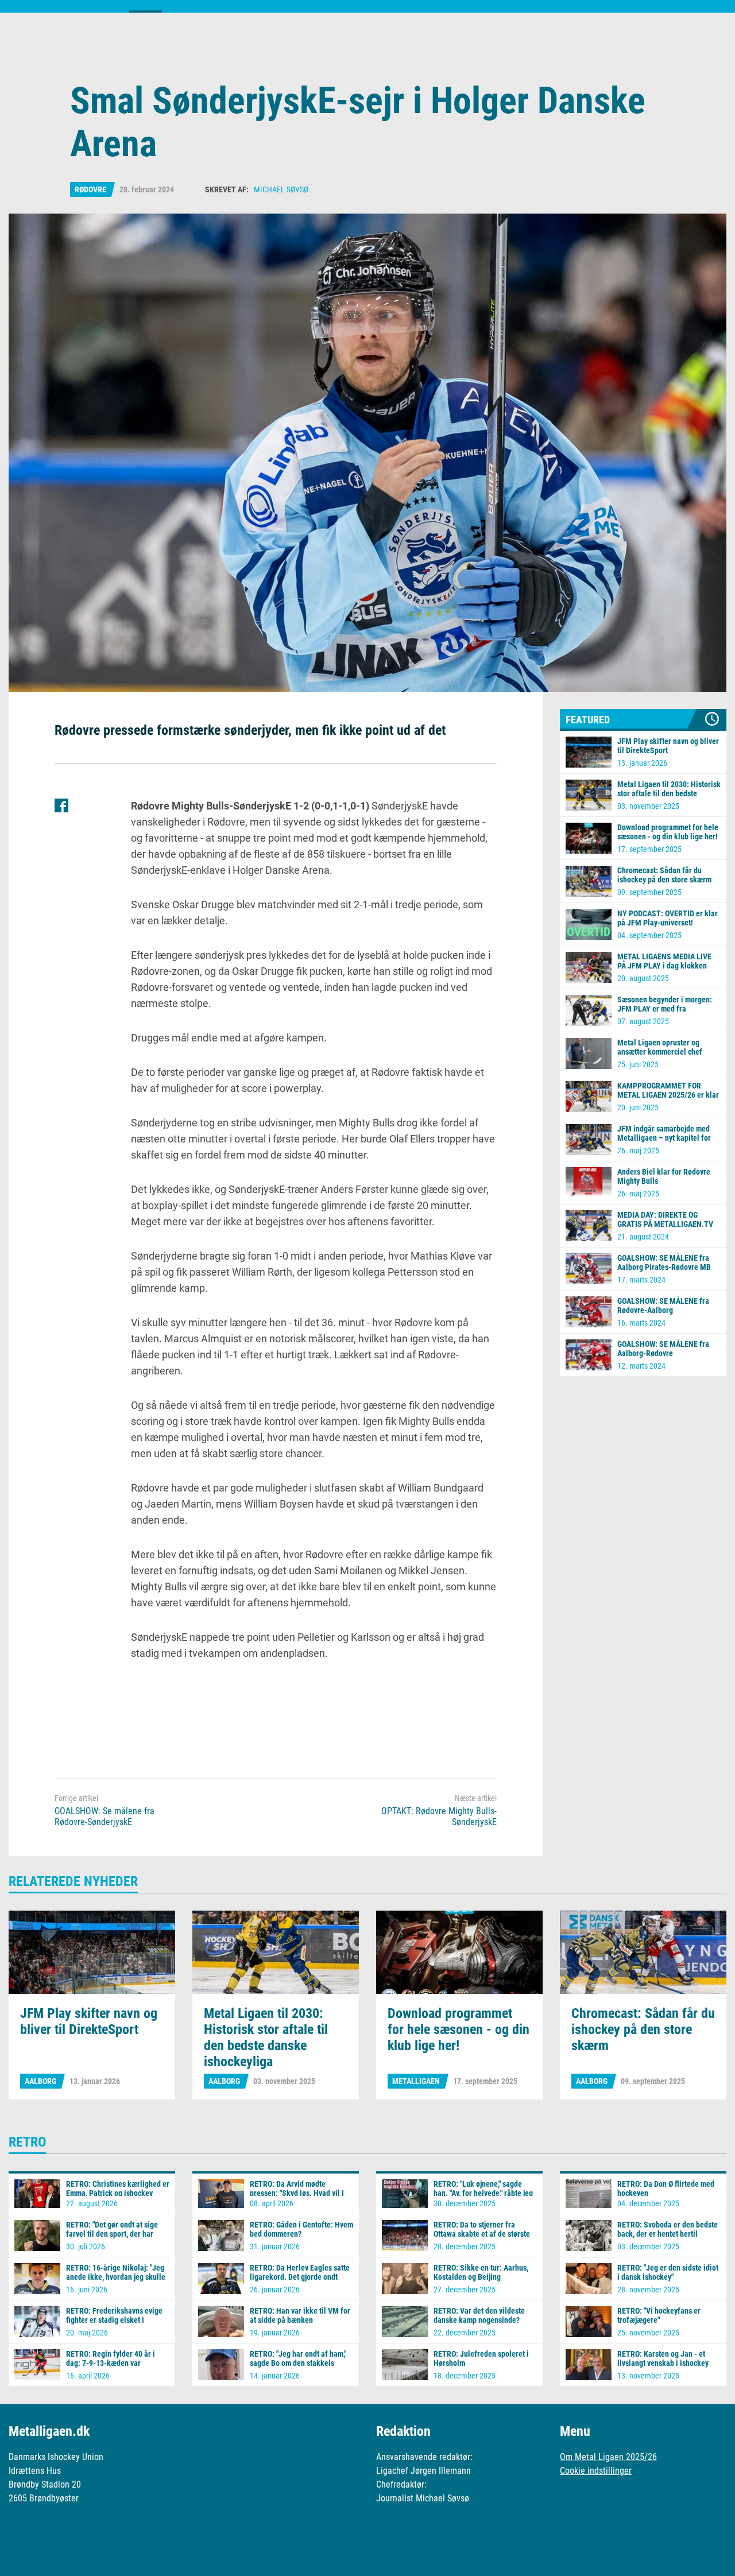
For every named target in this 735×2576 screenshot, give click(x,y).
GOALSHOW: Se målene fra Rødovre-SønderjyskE (105, 1816)
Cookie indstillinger (596, 2471)
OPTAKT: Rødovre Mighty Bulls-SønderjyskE (439, 1816)
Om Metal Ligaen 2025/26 (608, 2457)
